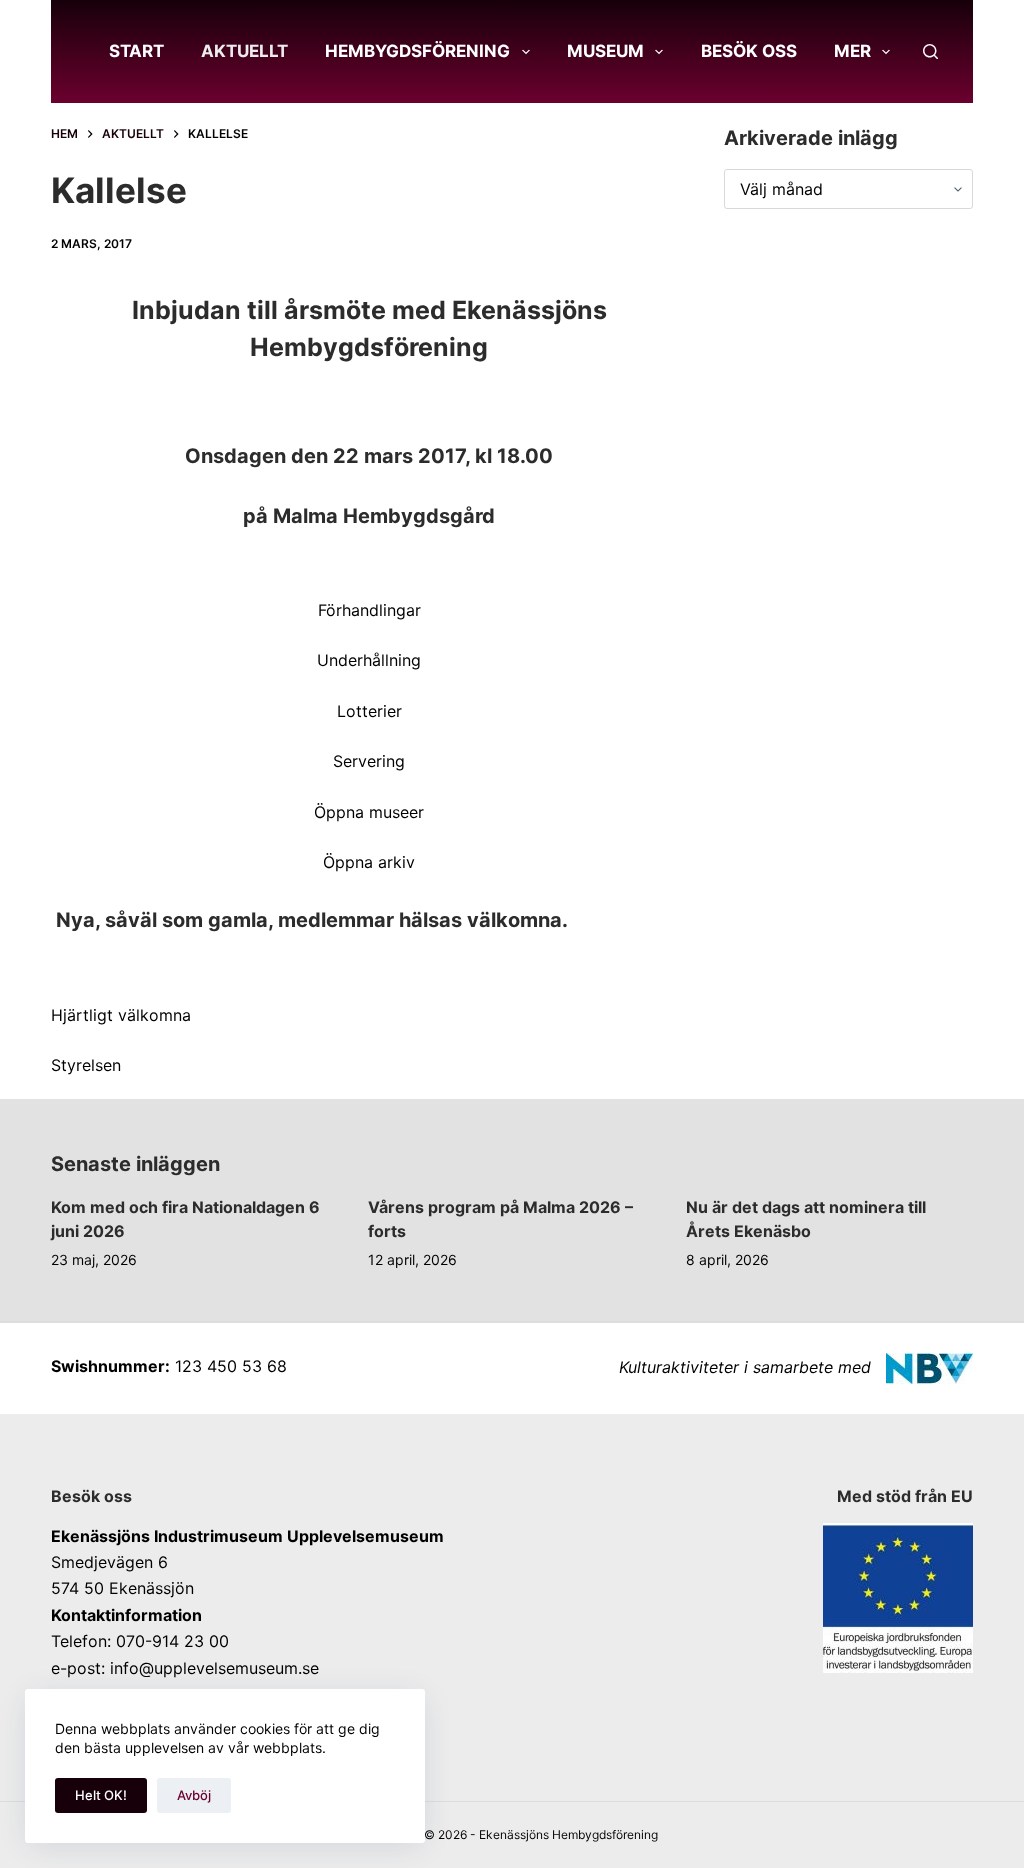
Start (136, 51)
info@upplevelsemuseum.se (214, 1668)
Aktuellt (244, 51)
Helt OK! (101, 1795)
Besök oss (749, 51)
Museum (605, 51)
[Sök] (930, 51)
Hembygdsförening (417, 51)
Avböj (194, 1795)
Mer (852, 51)
